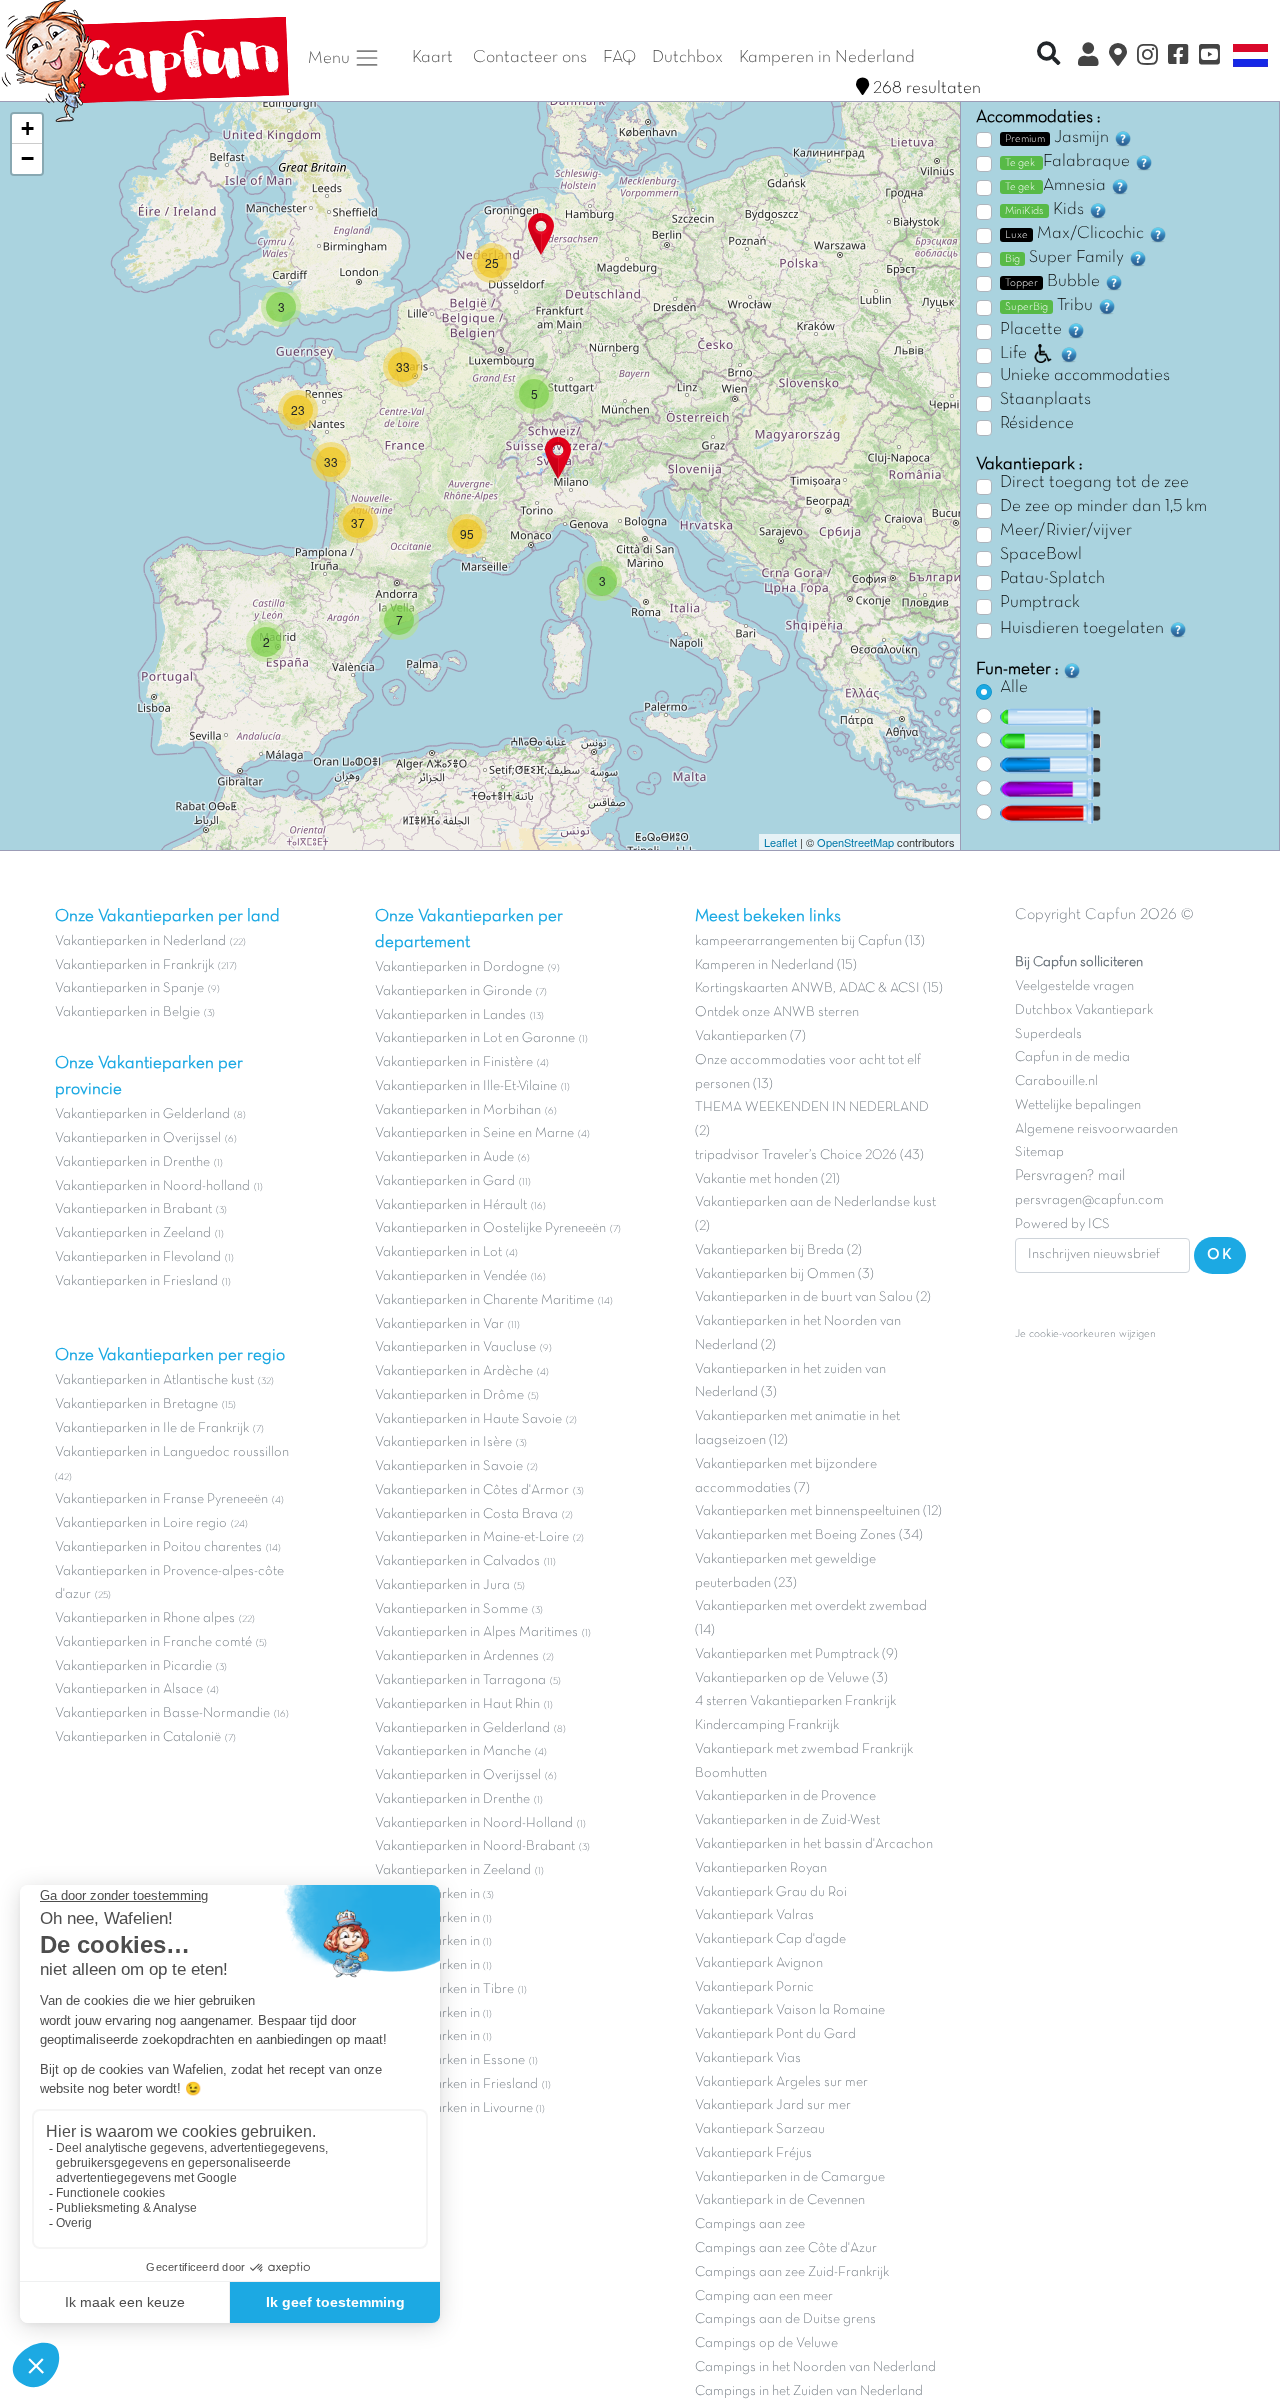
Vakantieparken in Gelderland (142, 1114)
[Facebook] (1178, 58)
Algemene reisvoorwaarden (1096, 1129)
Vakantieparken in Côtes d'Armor (472, 1490)
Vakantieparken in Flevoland (138, 1257)
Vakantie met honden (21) (767, 1179)
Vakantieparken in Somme (451, 1609)
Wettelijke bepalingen (1078, 1105)
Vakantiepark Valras (754, 1915)
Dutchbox (687, 58)
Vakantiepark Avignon (759, 1963)
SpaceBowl (1041, 555)
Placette (1033, 330)
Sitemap (1039, 1152)
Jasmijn (1059, 138)
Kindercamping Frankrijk (767, 1725)
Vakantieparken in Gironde (453, 991)
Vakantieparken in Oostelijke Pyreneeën (490, 1228)
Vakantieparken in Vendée (451, 1276)
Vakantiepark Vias (748, 2058)
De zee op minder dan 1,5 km (1103, 507)
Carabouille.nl (1056, 1081)
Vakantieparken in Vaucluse (455, 1347)
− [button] (27, 158)
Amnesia (1057, 186)
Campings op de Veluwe (766, 2343)
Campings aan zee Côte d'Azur (786, 2248)
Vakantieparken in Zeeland (133, 1233)
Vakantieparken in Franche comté (153, 1642)
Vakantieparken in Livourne (455, 2108)
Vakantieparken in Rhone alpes (145, 1618)
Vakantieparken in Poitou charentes (158, 1547)
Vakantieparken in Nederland (140, 941)
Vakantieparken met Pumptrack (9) (796, 1654)
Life (1013, 354)
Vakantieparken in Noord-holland (152, 1186)
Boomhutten (731, 1773)
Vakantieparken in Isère (443, 1442)
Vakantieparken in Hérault (451, 1205)
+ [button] (27, 128)
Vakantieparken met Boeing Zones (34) (809, 1535)
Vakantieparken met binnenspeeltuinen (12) (818, 1511)
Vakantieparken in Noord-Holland (474, 1823)
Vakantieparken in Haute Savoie (468, 1419)
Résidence (1037, 424)
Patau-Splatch (1052, 579)
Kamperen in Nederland (827, 58)
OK (1220, 1255)
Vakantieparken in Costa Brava (466, 1514)
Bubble (1054, 282)
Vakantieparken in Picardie (133, 1666)
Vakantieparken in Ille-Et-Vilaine (466, 1086)
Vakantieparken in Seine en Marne (474, 1133)
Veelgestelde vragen (1074, 986)
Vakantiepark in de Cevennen (780, 2200)
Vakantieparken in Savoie (449, 1466)
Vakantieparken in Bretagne (136, 1404)
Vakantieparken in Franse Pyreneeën (161, 1499)
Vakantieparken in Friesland (136, 1281)
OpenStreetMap (855, 842)
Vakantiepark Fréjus (753, 2153)
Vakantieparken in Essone (450, 2060)
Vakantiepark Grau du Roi (771, 1892)
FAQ (619, 58)
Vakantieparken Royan (761, 1868)
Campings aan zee (750, 2224)
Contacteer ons (530, 58)
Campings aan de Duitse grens (785, 2319)
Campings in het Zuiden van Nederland (809, 2391)
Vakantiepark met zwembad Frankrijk (804, 1749)
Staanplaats (1045, 400)
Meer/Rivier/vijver (1066, 531)
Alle (1014, 688)
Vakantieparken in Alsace (129, 1689)
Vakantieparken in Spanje (129, 988)
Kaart (432, 58)
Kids (1046, 210)
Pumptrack (1040, 603)
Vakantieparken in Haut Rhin (457, 1704)
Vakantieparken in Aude (444, 1157)
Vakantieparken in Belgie (127, 1012)
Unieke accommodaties (1085, 376)
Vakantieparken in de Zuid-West (787, 1820)
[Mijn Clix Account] (1088, 58)
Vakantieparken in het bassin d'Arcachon (814, 1844)
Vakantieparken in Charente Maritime (484, 1300)
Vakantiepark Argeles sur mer (781, 2082)
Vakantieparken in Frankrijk (134, 965)
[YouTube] (1209, 58)
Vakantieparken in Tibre (444, 1989)
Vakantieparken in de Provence (785, 1796)
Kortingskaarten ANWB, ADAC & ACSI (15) (819, 988)
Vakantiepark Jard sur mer (773, 2105)
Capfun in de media (1072, 1057)
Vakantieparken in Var (439, 1324)
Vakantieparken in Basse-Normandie (162, 1713)
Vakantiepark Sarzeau (760, 2129)
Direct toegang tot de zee (1094, 483)
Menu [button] (331, 58)
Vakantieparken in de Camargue (790, 2177)
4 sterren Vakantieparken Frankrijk (795, 1701)
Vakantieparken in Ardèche (454, 1371)
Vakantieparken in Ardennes (457, 1656)
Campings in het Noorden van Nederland (815, 2367)
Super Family (1066, 258)
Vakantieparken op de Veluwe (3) (791, 1678)
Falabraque (1069, 162)
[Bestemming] (1118, 58)
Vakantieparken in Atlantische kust (154, 1380)
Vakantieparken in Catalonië (138, 1737)
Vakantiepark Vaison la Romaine (790, 2010)
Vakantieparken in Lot (438, 1252)
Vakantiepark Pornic (754, 1987)
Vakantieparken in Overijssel (138, 1138)
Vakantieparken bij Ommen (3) (784, 1274)
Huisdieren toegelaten (1084, 629)
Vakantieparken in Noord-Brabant (475, 1846)
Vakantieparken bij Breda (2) (778, 1250)
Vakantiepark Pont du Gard (775, 2034)
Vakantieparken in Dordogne (459, 967)
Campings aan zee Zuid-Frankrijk (792, 2272)
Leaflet (780, 842)
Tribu (1051, 306)
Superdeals (1048, 1034)
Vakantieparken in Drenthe (132, 1162)
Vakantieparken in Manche (453, 1751)
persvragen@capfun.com (1089, 1200)
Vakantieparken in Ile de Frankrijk (152, 1428)
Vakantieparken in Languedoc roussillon (172, 1452)
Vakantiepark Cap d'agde (770, 1939)
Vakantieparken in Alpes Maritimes (476, 1632)
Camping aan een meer (764, 2296)
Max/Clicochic (1076, 234)
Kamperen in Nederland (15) (776, 965)
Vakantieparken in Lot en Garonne (475, 1038)
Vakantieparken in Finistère (454, 1062)
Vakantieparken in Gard (445, 1181)
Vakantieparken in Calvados (457, 1561)
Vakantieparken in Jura (442, 1585)
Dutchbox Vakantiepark (1084, 1010)
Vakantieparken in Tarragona (460, 1680)
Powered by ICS (1062, 1224)
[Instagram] (1147, 58)
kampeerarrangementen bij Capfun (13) (810, 941)
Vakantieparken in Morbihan (458, 1110)
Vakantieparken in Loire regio (141, 1523)
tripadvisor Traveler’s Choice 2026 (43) (809, 1155)
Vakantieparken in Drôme (449, 1395)
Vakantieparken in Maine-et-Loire (472, 1537)
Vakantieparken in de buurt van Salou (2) (813, 1297)
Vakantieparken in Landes (450, 1015)
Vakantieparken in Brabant (133, 1209)
